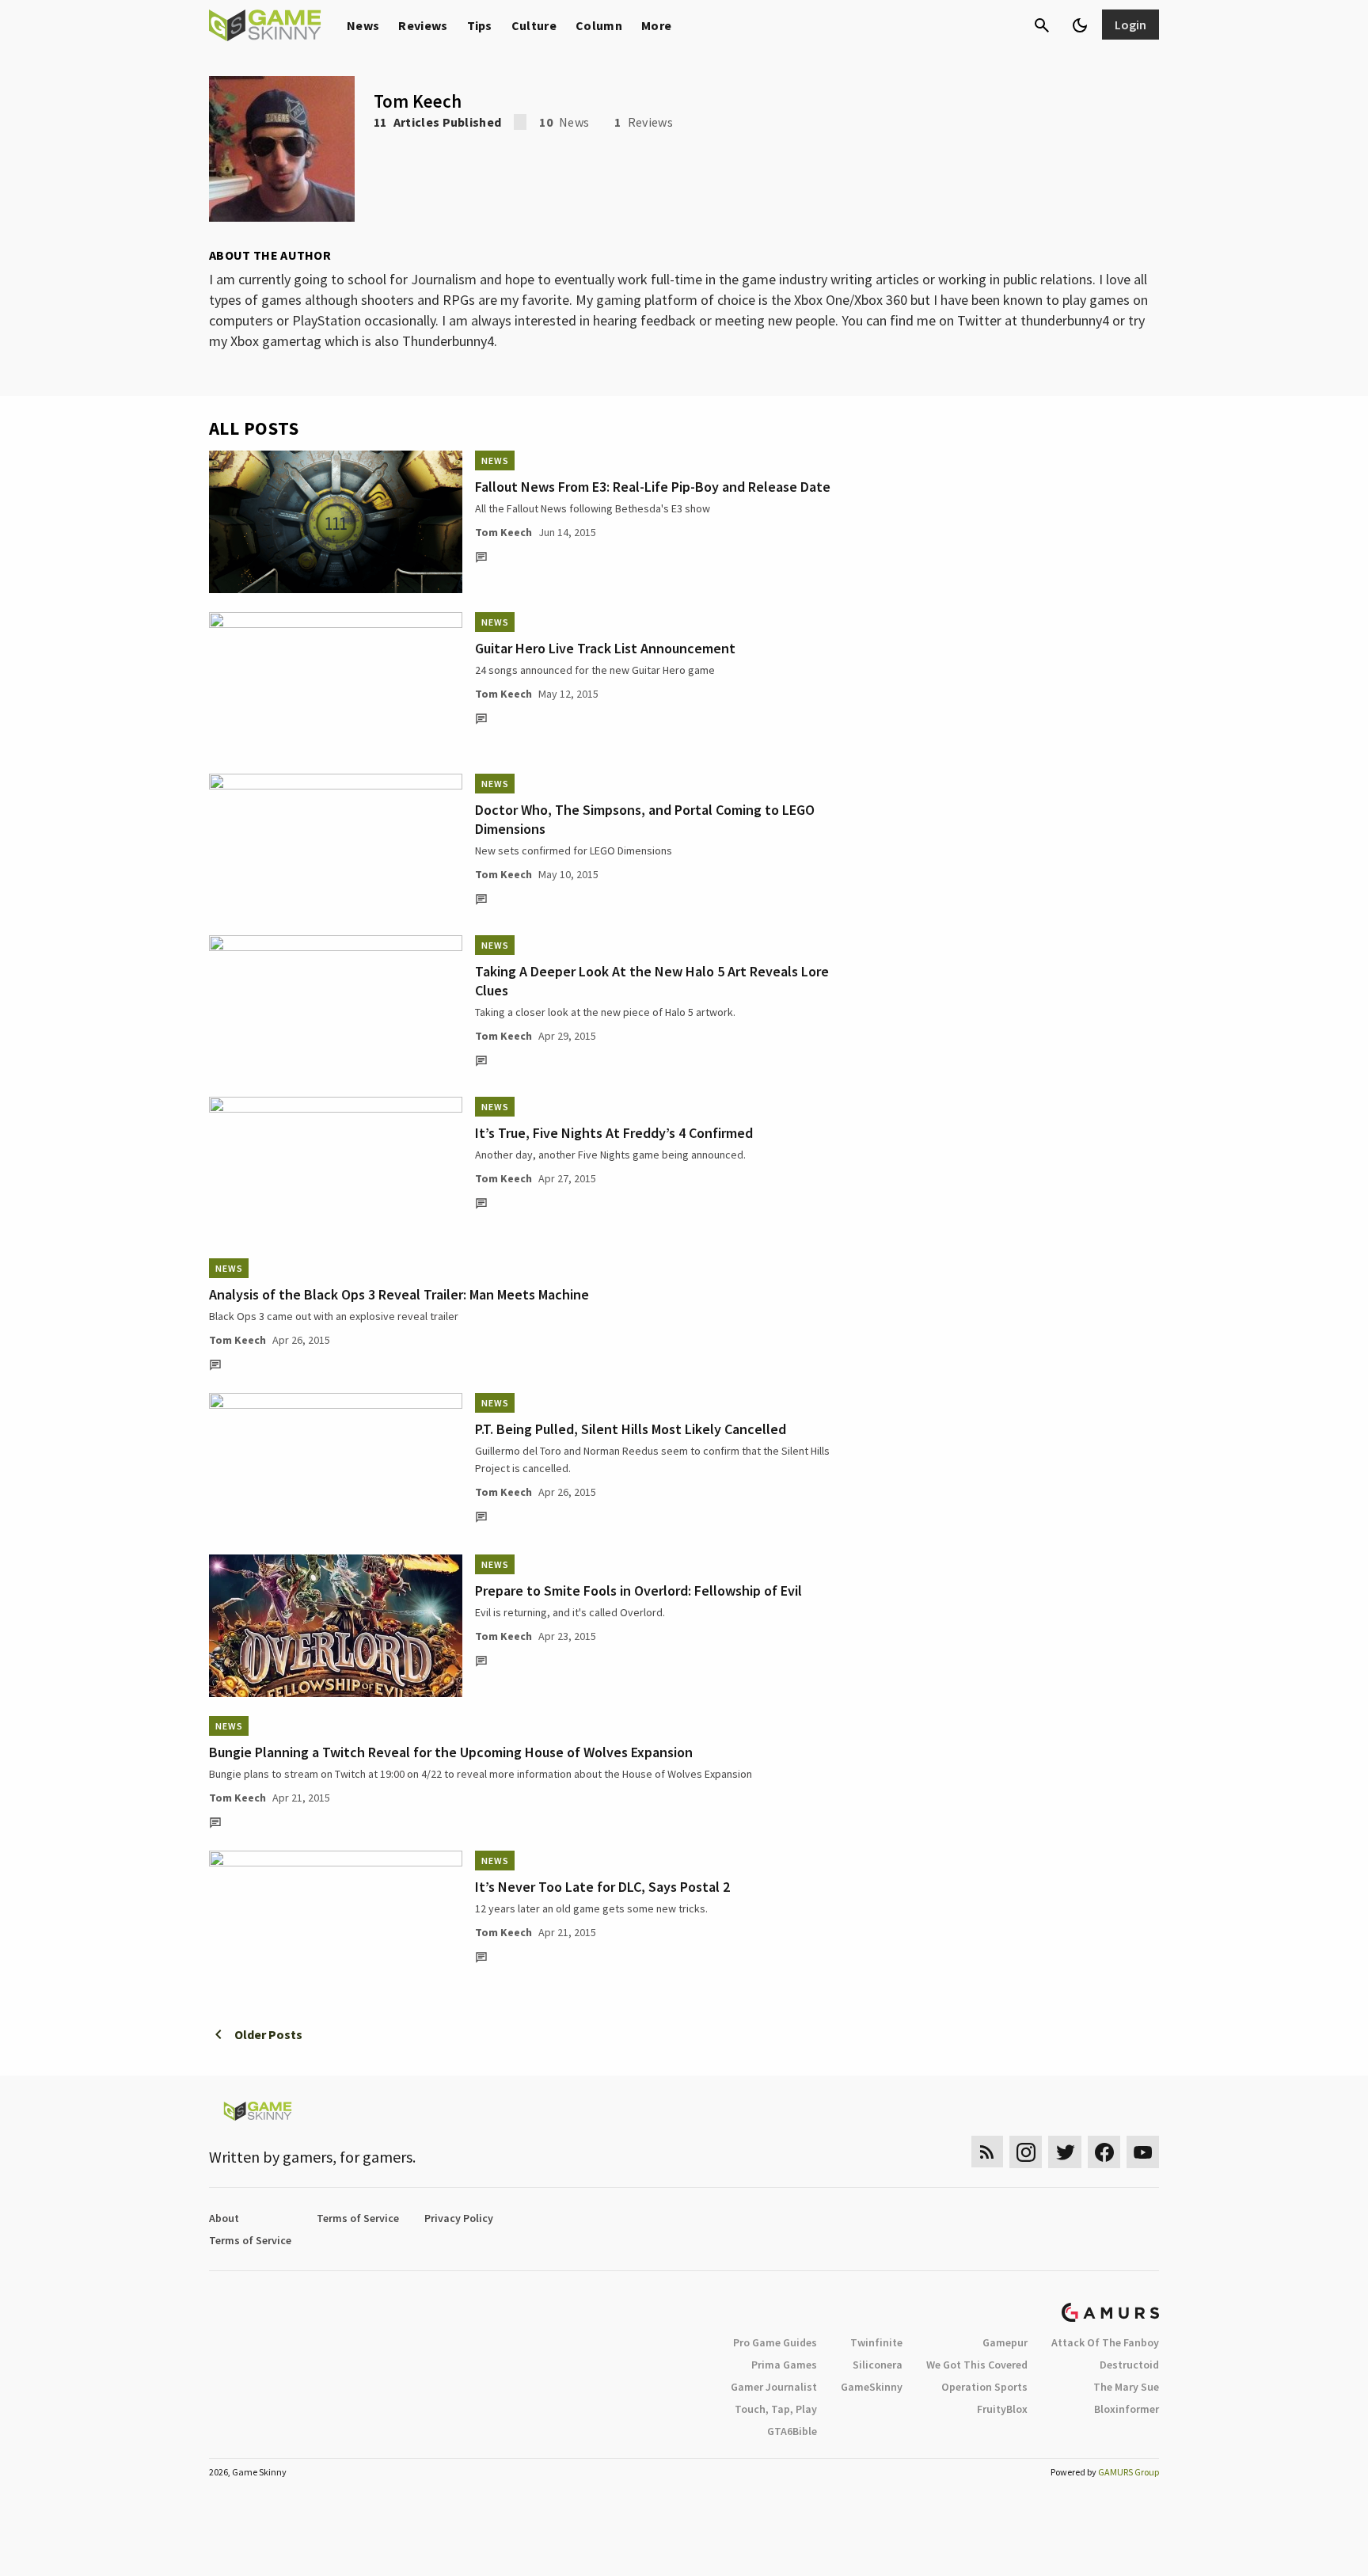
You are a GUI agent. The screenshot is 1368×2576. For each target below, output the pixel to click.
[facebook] (1104, 2152)
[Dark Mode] (1080, 25)
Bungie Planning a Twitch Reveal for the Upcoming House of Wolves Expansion (451, 1752)
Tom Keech (503, 532)
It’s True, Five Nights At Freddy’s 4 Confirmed (614, 1133)
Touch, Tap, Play (776, 2409)
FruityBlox (1002, 2409)
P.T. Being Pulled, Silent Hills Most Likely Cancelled (631, 1429)
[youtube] (1143, 2152)
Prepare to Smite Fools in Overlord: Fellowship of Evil (638, 1590)
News (363, 25)
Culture (534, 25)
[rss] (987, 2152)
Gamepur (1005, 2342)
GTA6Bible (792, 2431)
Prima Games (784, 2365)
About (224, 2218)
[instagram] (1026, 2152)
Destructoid (1129, 2365)
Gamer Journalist (774, 2387)
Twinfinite (876, 2342)
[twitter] (1065, 2152)
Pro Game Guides (775, 2342)
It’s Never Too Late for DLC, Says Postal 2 (602, 1887)
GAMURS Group (1129, 2472)
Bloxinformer (1127, 2409)
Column (599, 25)
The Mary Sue (1126, 2387)
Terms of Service (358, 2218)
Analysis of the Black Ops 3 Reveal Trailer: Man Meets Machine (399, 1294)
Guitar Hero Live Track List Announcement (605, 648)
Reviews (423, 25)
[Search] (1042, 25)
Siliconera (878, 2365)
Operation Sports (984, 2387)
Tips (480, 25)
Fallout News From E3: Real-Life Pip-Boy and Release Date (653, 487)
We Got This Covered (977, 2365)
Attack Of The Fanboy (1105, 2342)
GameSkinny (872, 2387)
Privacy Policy (459, 2218)
